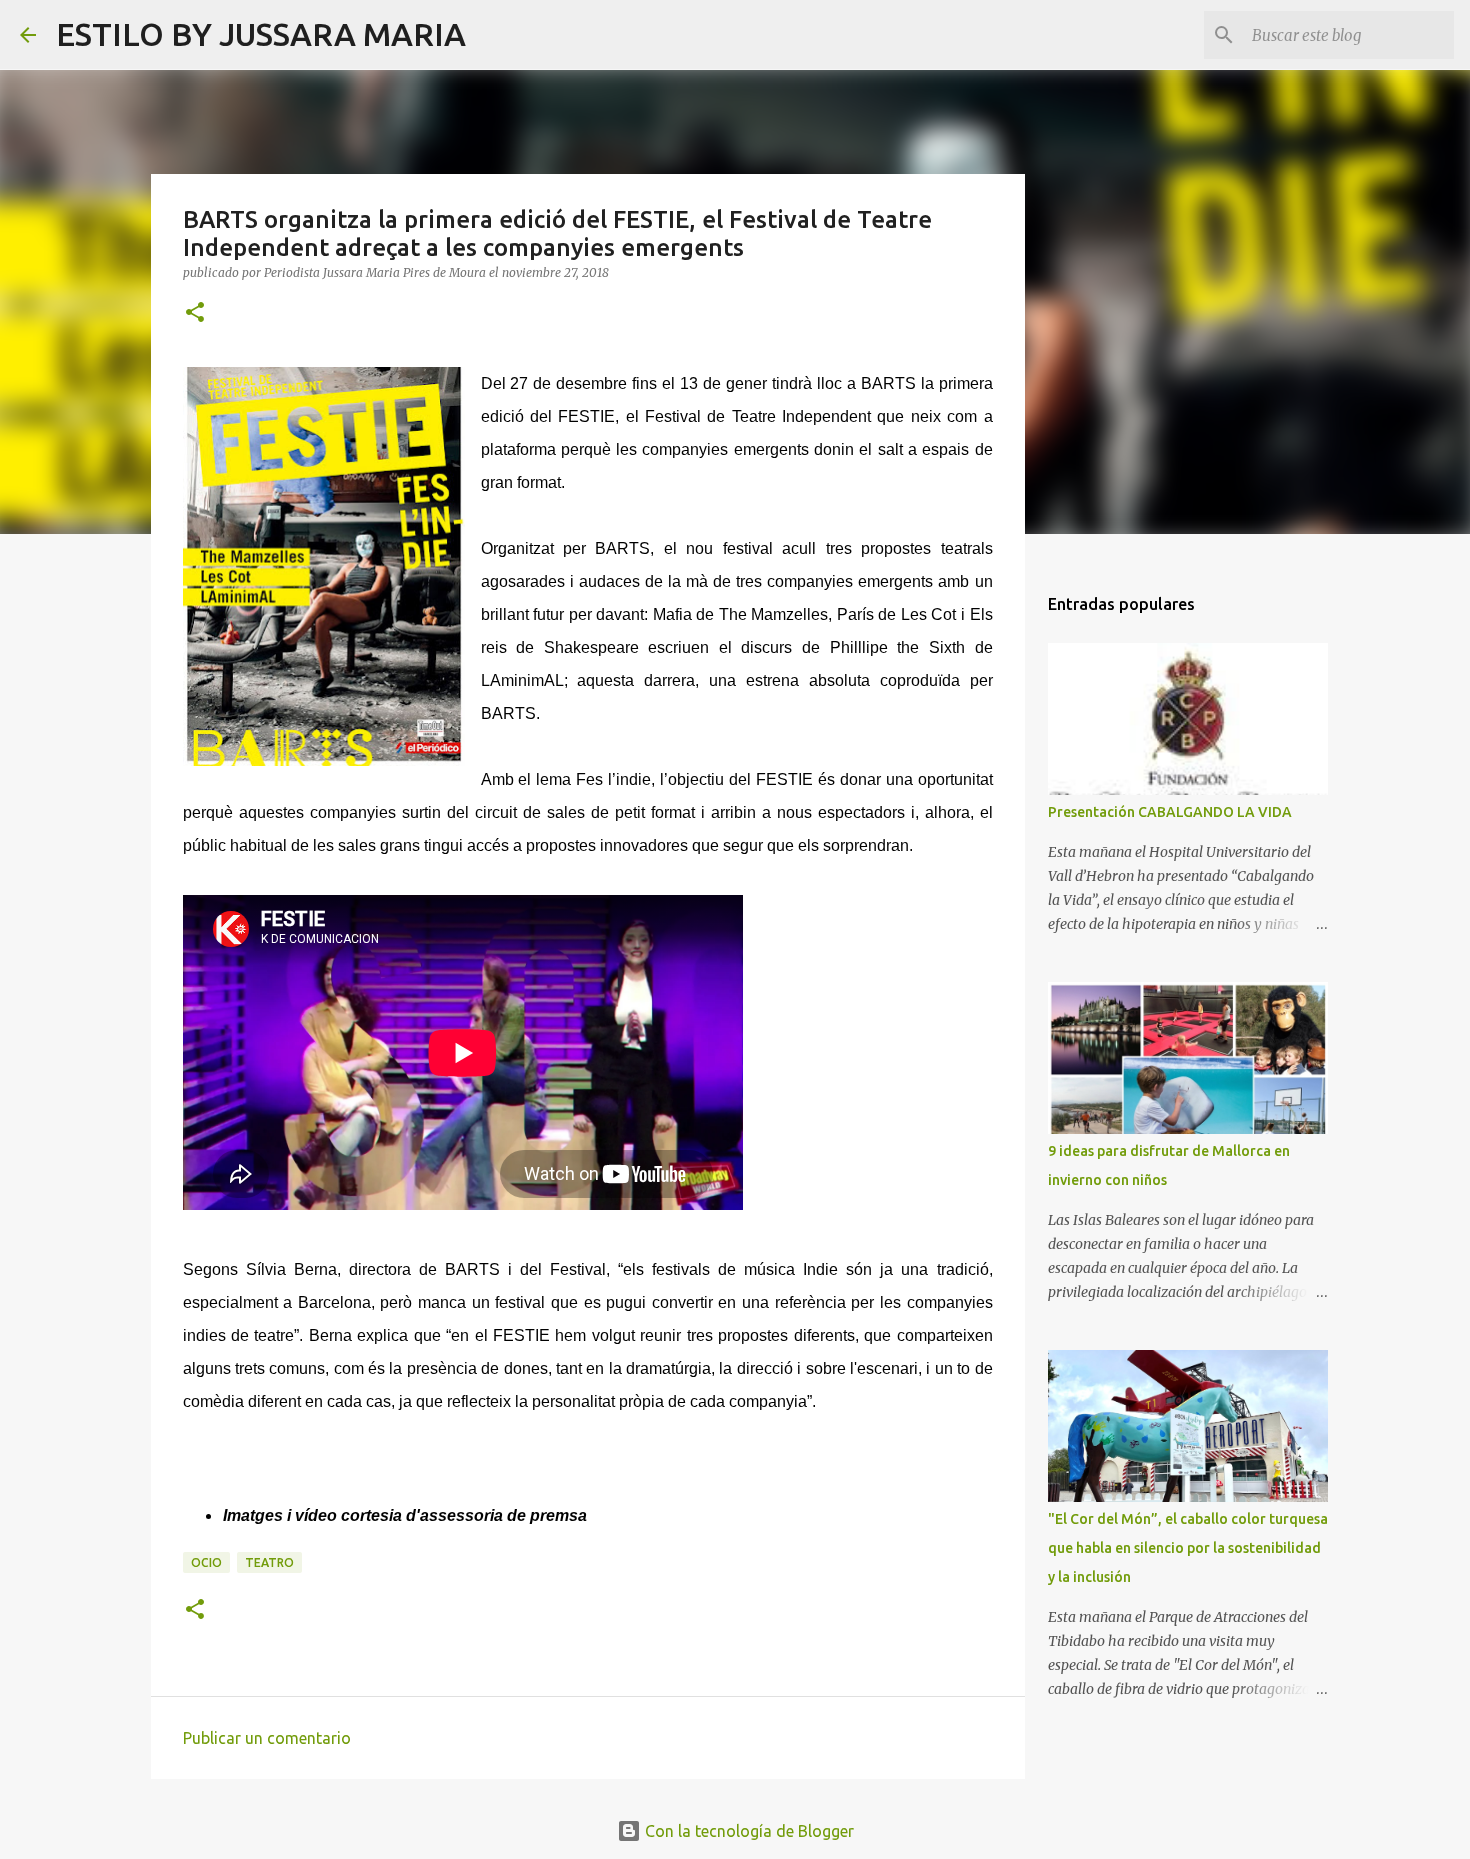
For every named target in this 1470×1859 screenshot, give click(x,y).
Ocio (206, 1562)
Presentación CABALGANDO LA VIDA (1170, 812)
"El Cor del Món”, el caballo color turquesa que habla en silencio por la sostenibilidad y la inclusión (1188, 1548)
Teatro (269, 1562)
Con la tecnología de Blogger (747, 1831)
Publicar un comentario (267, 1738)
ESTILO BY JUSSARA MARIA (261, 34)
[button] (195, 313)
